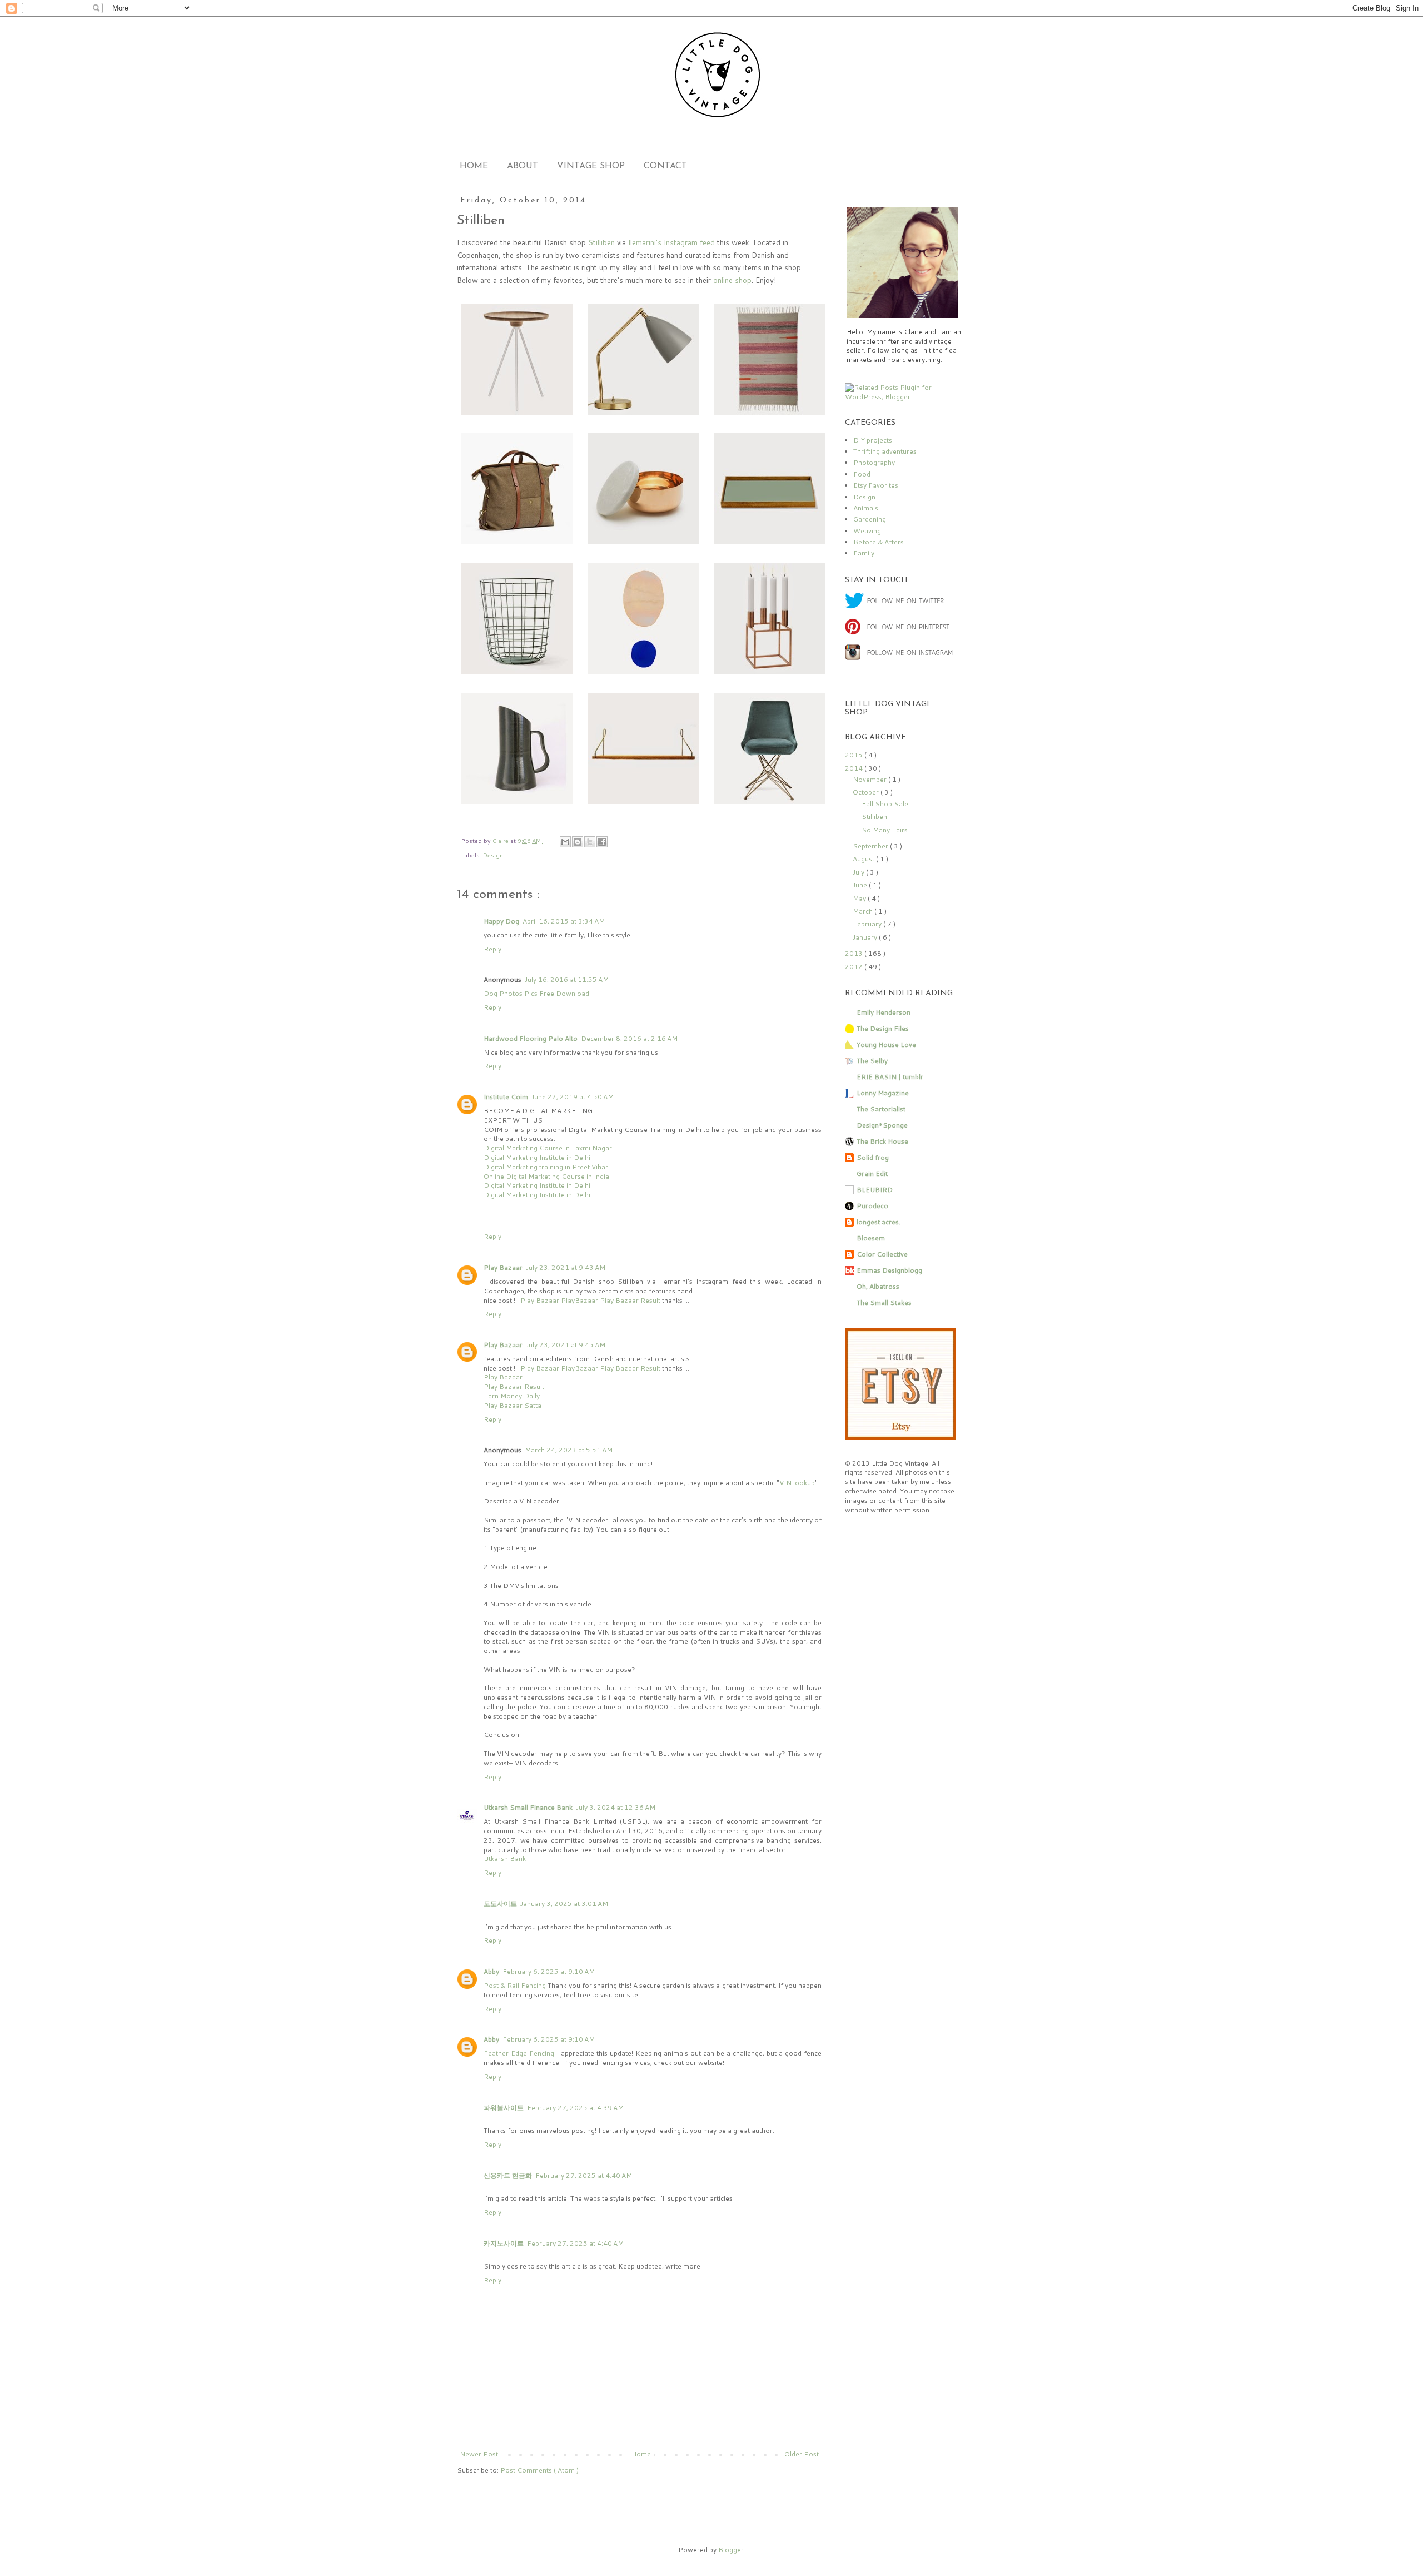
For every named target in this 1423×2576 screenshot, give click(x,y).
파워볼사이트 (504, 2108)
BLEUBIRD (875, 1190)
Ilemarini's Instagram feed (671, 242)
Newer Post (479, 2454)
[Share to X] (590, 842)
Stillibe (599, 242)
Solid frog (873, 1157)
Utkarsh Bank (505, 1858)
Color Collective (882, 1254)
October (867, 792)
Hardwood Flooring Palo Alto (531, 1038)
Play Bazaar (503, 1267)
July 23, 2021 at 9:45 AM (566, 1345)
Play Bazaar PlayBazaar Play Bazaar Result (591, 1300)
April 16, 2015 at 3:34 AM (564, 921)
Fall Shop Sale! (886, 804)
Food (862, 474)
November (870, 779)
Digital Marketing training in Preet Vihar (546, 1167)
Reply (492, 949)
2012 (855, 967)
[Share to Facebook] (602, 842)
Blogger (731, 2550)
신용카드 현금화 (508, 2175)
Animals (866, 508)
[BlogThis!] (578, 842)
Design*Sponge (882, 1125)
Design (493, 855)
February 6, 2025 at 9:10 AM (549, 1971)
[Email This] (565, 842)
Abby (491, 1971)
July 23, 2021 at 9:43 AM (566, 1267)
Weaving (867, 531)
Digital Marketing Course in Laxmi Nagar (548, 1148)
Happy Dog (501, 921)
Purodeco (872, 1206)
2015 (855, 755)
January (866, 937)
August (864, 859)
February (868, 924)
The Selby (872, 1061)
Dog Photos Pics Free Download (536, 993)
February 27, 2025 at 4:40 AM (584, 2175)
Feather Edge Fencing (519, 2053)
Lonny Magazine (883, 1093)
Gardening (870, 519)
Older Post (802, 2454)
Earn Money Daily (512, 1396)
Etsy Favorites (876, 485)
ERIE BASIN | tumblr (890, 1077)
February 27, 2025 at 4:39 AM (575, 2108)
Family (864, 553)
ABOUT (523, 166)
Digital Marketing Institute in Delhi (537, 1157)
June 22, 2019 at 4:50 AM (573, 1097)
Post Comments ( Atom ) (539, 2470)
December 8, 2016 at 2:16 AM (629, 1038)
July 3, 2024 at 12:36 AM (616, 1807)
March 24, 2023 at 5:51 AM (569, 1450)
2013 (855, 953)
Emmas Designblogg (889, 1270)
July (859, 872)
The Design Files (883, 1028)
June (861, 885)
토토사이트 (500, 1904)
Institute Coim (506, 1097)
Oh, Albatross (878, 1286)
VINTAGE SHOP (591, 166)
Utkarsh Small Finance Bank (528, 1807)
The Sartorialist (881, 1109)
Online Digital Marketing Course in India (546, 1176)
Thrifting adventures (885, 451)
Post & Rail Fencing (515, 1985)
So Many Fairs (885, 830)
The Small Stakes (884, 1302)
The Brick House (882, 1141)
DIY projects (873, 440)
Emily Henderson (884, 1012)
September (871, 846)
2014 (855, 768)
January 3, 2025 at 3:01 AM (564, 1904)
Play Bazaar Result (514, 1386)
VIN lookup (797, 1483)
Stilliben (874, 817)
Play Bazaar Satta (513, 1405)
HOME (474, 166)
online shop (732, 280)
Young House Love (886, 1044)
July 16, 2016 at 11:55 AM (567, 979)
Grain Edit (872, 1173)
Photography (874, 462)
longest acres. (879, 1222)
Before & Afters (879, 542)
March (864, 911)
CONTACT (665, 166)
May (860, 898)
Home (641, 2454)
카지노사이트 (504, 2243)
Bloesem (871, 1238)
